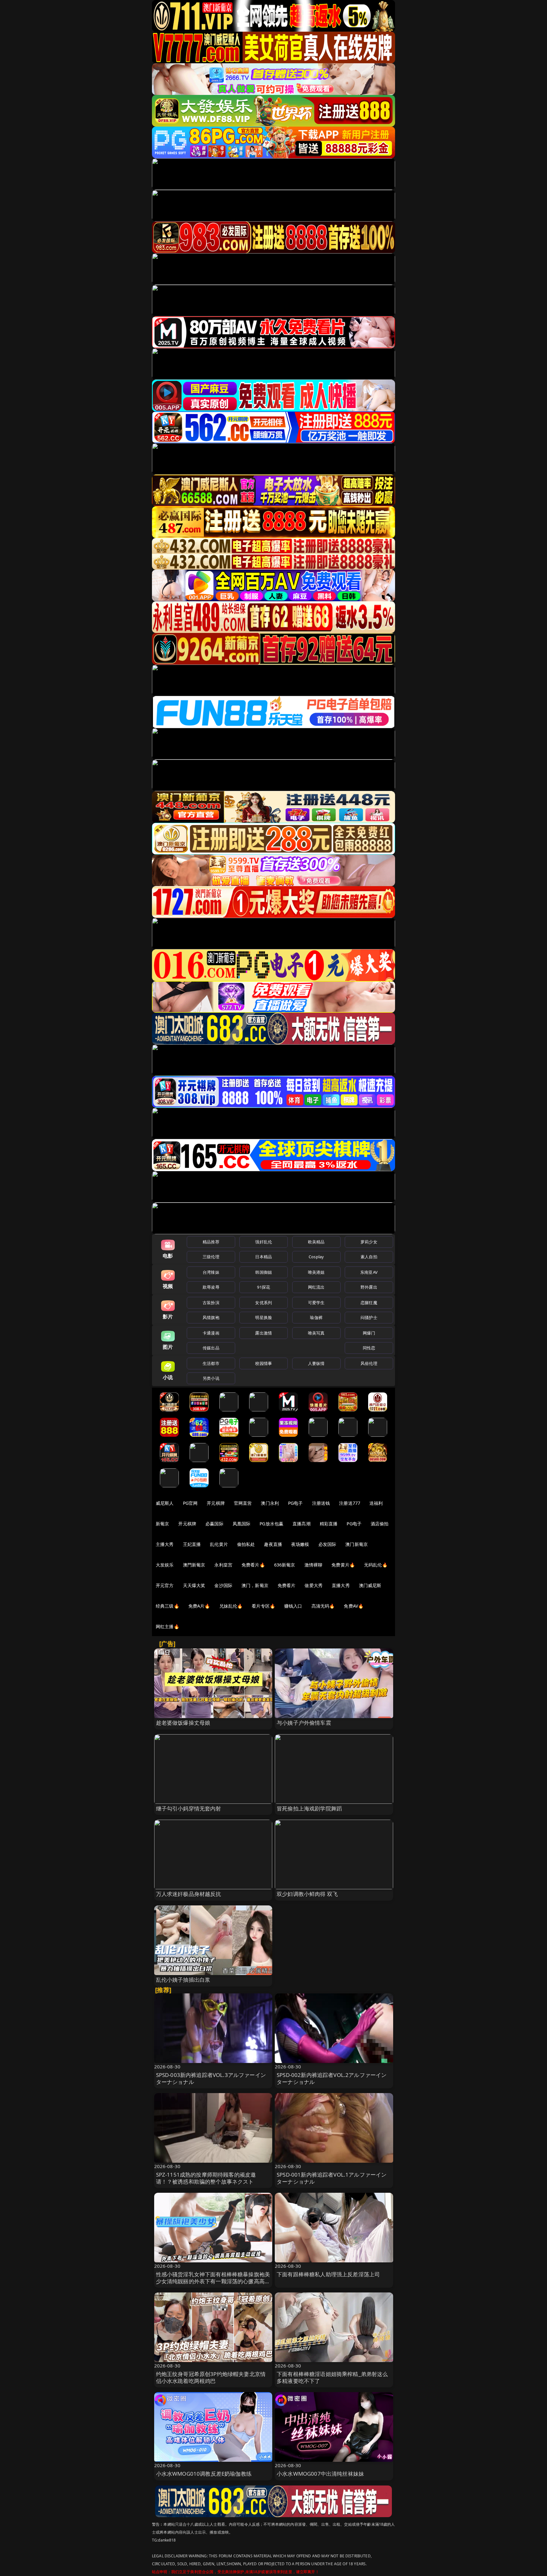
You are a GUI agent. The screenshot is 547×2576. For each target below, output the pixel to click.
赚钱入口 (293, 1606)
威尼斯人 (165, 1503)
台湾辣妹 (211, 1272)
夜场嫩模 (300, 1544)
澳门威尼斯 (370, 1585)
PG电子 (296, 1503)
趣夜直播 (273, 1544)
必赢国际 (214, 1524)
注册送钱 (321, 1503)
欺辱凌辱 (211, 1287)
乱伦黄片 (219, 1544)
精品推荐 (211, 1242)
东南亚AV (369, 1272)
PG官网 (190, 1503)
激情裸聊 (314, 1565)
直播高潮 (302, 1524)
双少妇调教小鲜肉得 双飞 (307, 1894)
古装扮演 (211, 1303)
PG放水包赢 (271, 1524)
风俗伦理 (369, 1363)
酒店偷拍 (380, 1524)
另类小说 (211, 1378)
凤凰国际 (242, 1524)
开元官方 (165, 1585)
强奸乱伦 (264, 1242)
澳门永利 (270, 1503)
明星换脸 (264, 1317)
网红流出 (316, 1287)
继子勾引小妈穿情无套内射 (189, 1808)
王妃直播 (192, 1544)
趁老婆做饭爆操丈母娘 (183, 1723)
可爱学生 (316, 1303)
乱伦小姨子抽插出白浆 (183, 1980)
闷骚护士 (369, 1317)
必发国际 (327, 1544)
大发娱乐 (165, 1565)
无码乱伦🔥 (376, 1565)
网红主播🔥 (167, 1626)
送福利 (376, 1503)
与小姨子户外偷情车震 (304, 1723)
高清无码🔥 (323, 1606)
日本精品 (264, 1257)
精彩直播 (329, 1524)
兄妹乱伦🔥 (231, 1606)
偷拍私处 (246, 1544)
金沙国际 (223, 1585)
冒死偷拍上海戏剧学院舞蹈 (309, 1808)
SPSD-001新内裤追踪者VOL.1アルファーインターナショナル (332, 2178)
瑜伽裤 (316, 1317)
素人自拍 (369, 1257)
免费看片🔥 (253, 1565)
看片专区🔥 (263, 1606)
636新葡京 (285, 1565)
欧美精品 (316, 1242)
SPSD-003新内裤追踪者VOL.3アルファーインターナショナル (211, 2078)
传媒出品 (211, 1348)
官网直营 (243, 1503)
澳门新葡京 (357, 1544)
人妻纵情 (316, 1363)
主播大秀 (165, 1544)
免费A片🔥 (199, 1606)
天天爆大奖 (194, 1585)
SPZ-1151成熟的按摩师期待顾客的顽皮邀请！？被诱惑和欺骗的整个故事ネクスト (206, 2178)
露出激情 (264, 1333)
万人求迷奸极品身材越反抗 (189, 1894)
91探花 (264, 1287)
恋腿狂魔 (369, 1303)
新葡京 (162, 1524)
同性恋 (369, 1348)
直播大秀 (341, 1585)
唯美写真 (316, 1333)
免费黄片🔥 (343, 1565)
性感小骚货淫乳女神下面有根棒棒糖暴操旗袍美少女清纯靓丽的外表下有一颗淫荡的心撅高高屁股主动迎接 (213, 2281)
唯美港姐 (316, 1272)
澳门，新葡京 (255, 1585)
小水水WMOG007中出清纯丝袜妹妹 (320, 2474)
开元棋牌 (216, 1503)
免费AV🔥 (354, 1606)
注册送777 (350, 1503)
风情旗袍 (211, 1317)
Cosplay (316, 1257)
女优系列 (264, 1303)
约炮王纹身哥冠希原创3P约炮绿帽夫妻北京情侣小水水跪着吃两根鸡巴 (211, 2377)
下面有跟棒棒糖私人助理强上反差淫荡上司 (328, 2274)
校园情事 (264, 1363)
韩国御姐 (264, 1272)
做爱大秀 (314, 1585)
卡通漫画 (211, 1333)
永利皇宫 (223, 1565)
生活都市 (211, 1363)
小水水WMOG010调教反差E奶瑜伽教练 (204, 2474)
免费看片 (287, 1585)
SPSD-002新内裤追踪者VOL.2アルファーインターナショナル (332, 2078)
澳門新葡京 (194, 1565)
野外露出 (369, 1287)
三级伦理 (211, 1257)
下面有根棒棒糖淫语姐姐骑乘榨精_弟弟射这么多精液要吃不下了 (332, 2377)
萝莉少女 (369, 1242)
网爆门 (369, 1333)
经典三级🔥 (167, 1606)
